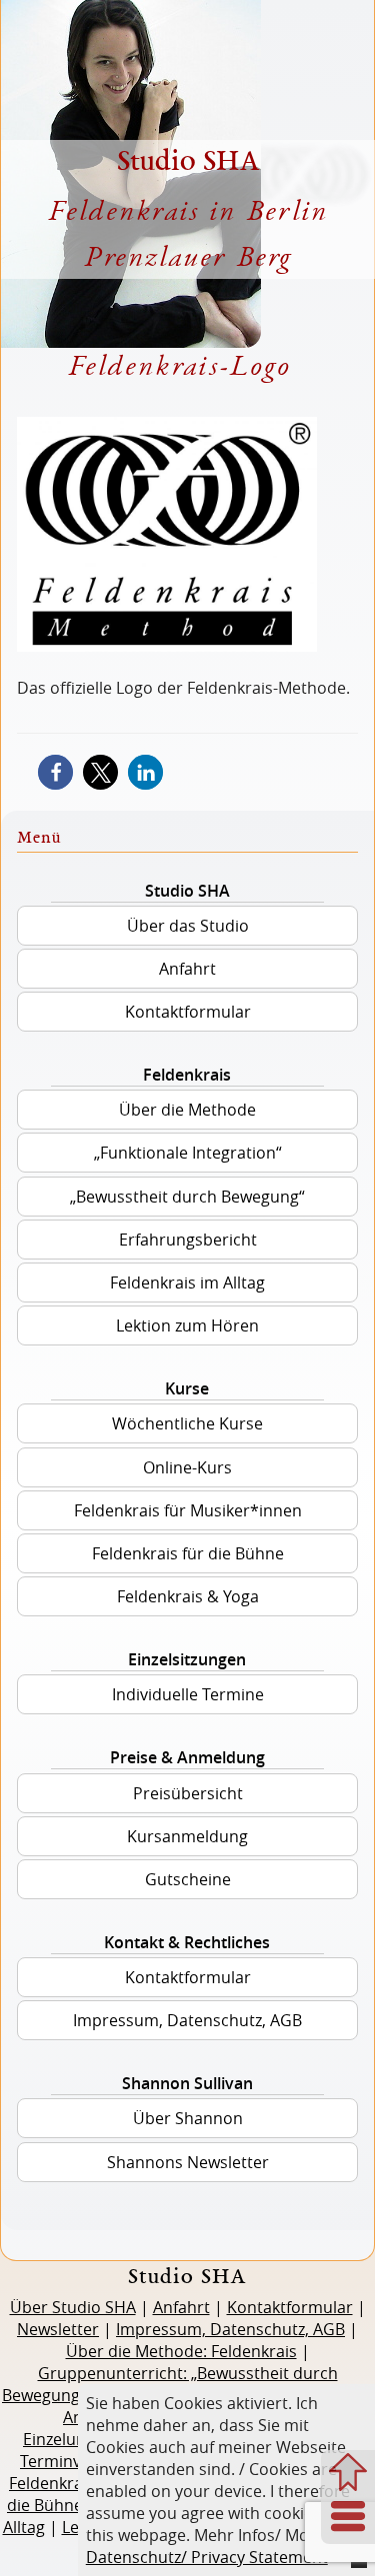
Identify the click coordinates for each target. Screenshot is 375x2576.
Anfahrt (187, 969)
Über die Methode (187, 1110)
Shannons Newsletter (188, 2162)
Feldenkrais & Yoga (188, 1596)
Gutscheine (188, 1879)
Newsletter (58, 2329)
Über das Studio (188, 926)
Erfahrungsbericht (188, 1240)
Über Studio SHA (73, 2307)
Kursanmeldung (187, 1836)
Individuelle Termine (188, 1694)
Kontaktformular (188, 1012)
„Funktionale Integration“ (188, 1153)
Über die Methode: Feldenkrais (181, 2351)
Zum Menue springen (348, 2518)
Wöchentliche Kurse (187, 1423)
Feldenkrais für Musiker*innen (188, 1510)
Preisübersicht (188, 1793)
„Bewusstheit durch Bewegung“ (187, 1197)
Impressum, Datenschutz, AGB (187, 2020)
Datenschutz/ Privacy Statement (207, 2557)
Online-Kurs (187, 1467)
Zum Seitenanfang (348, 2472)
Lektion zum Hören (187, 1325)
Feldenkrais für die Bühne (188, 1553)
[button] (55, 772)
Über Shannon (188, 2118)
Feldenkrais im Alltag (187, 1283)
